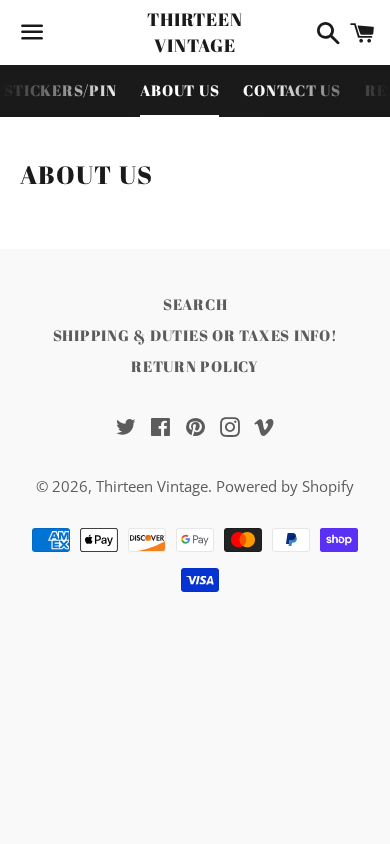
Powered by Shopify (285, 486)
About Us (179, 90)
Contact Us (292, 90)
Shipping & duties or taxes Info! (195, 335)
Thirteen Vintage (195, 31)
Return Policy (195, 366)
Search (195, 304)
